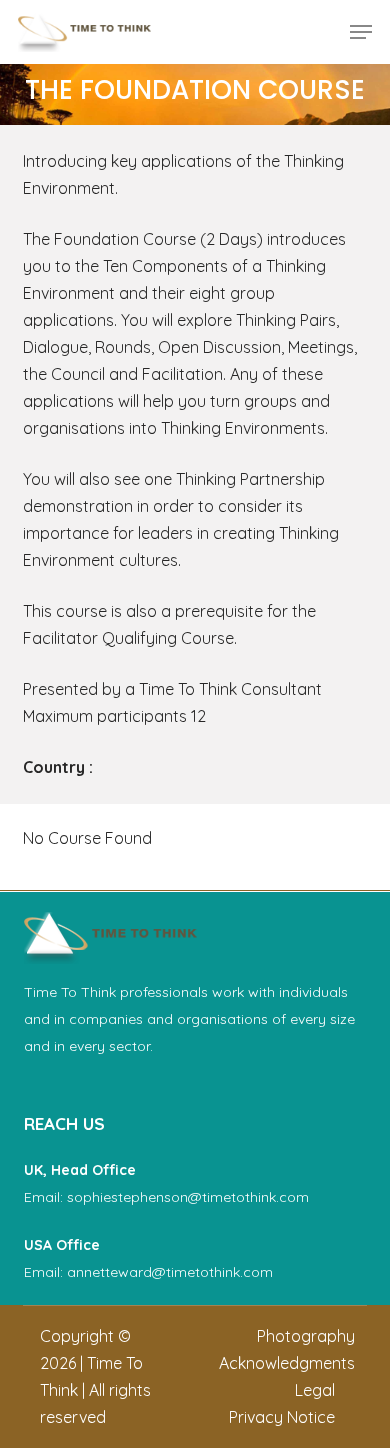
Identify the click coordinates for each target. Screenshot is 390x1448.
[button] (361, 32)
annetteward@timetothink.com (170, 1272)
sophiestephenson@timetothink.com (188, 1197)
